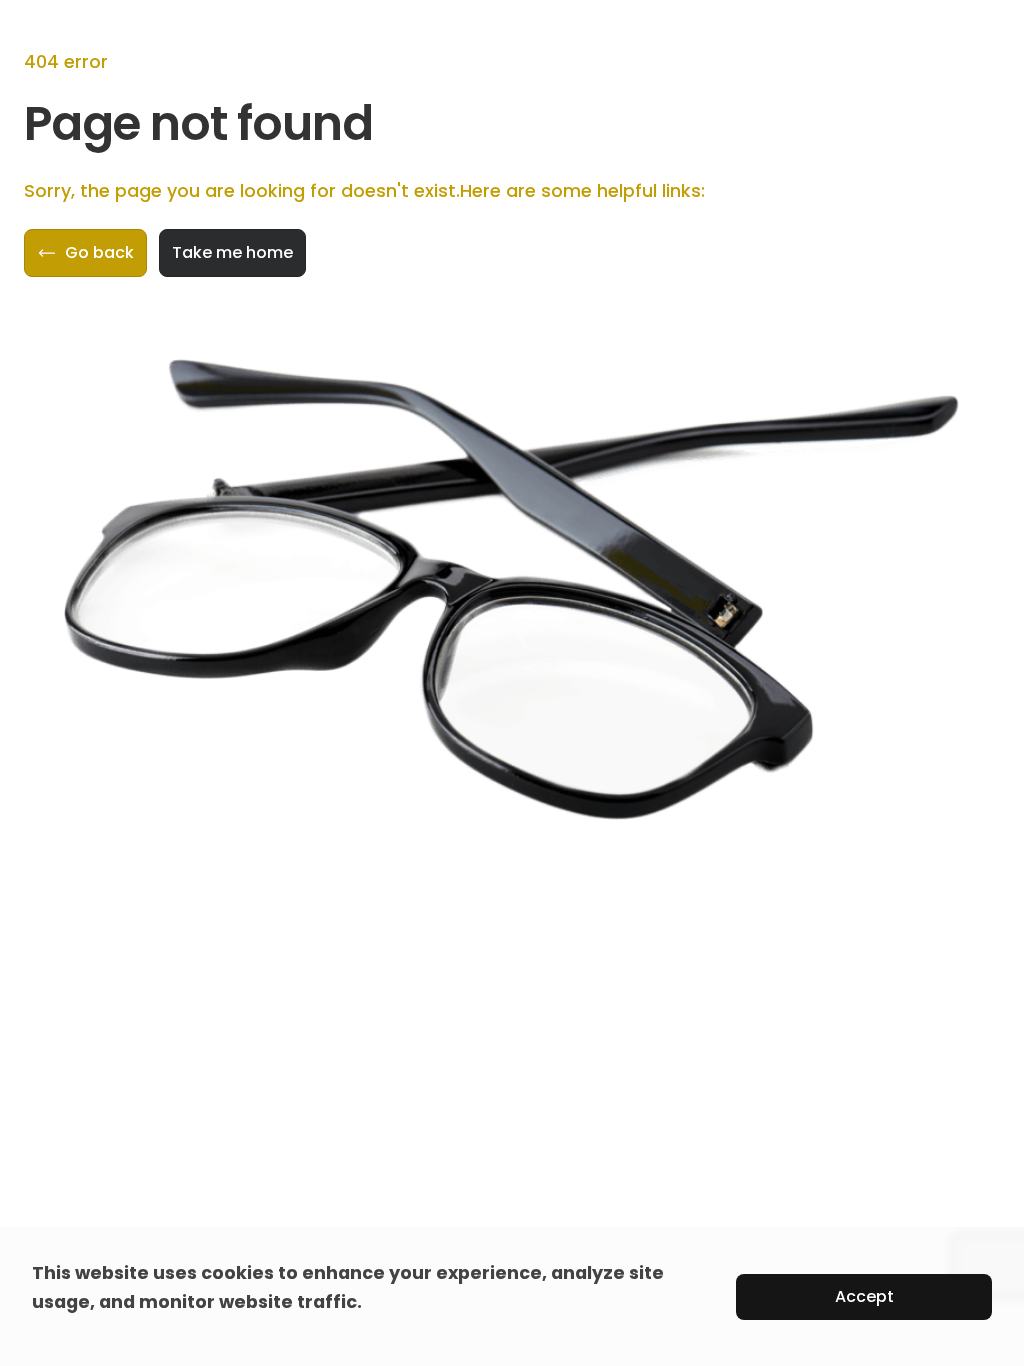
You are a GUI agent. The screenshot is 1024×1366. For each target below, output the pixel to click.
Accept (864, 1296)
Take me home (232, 252)
